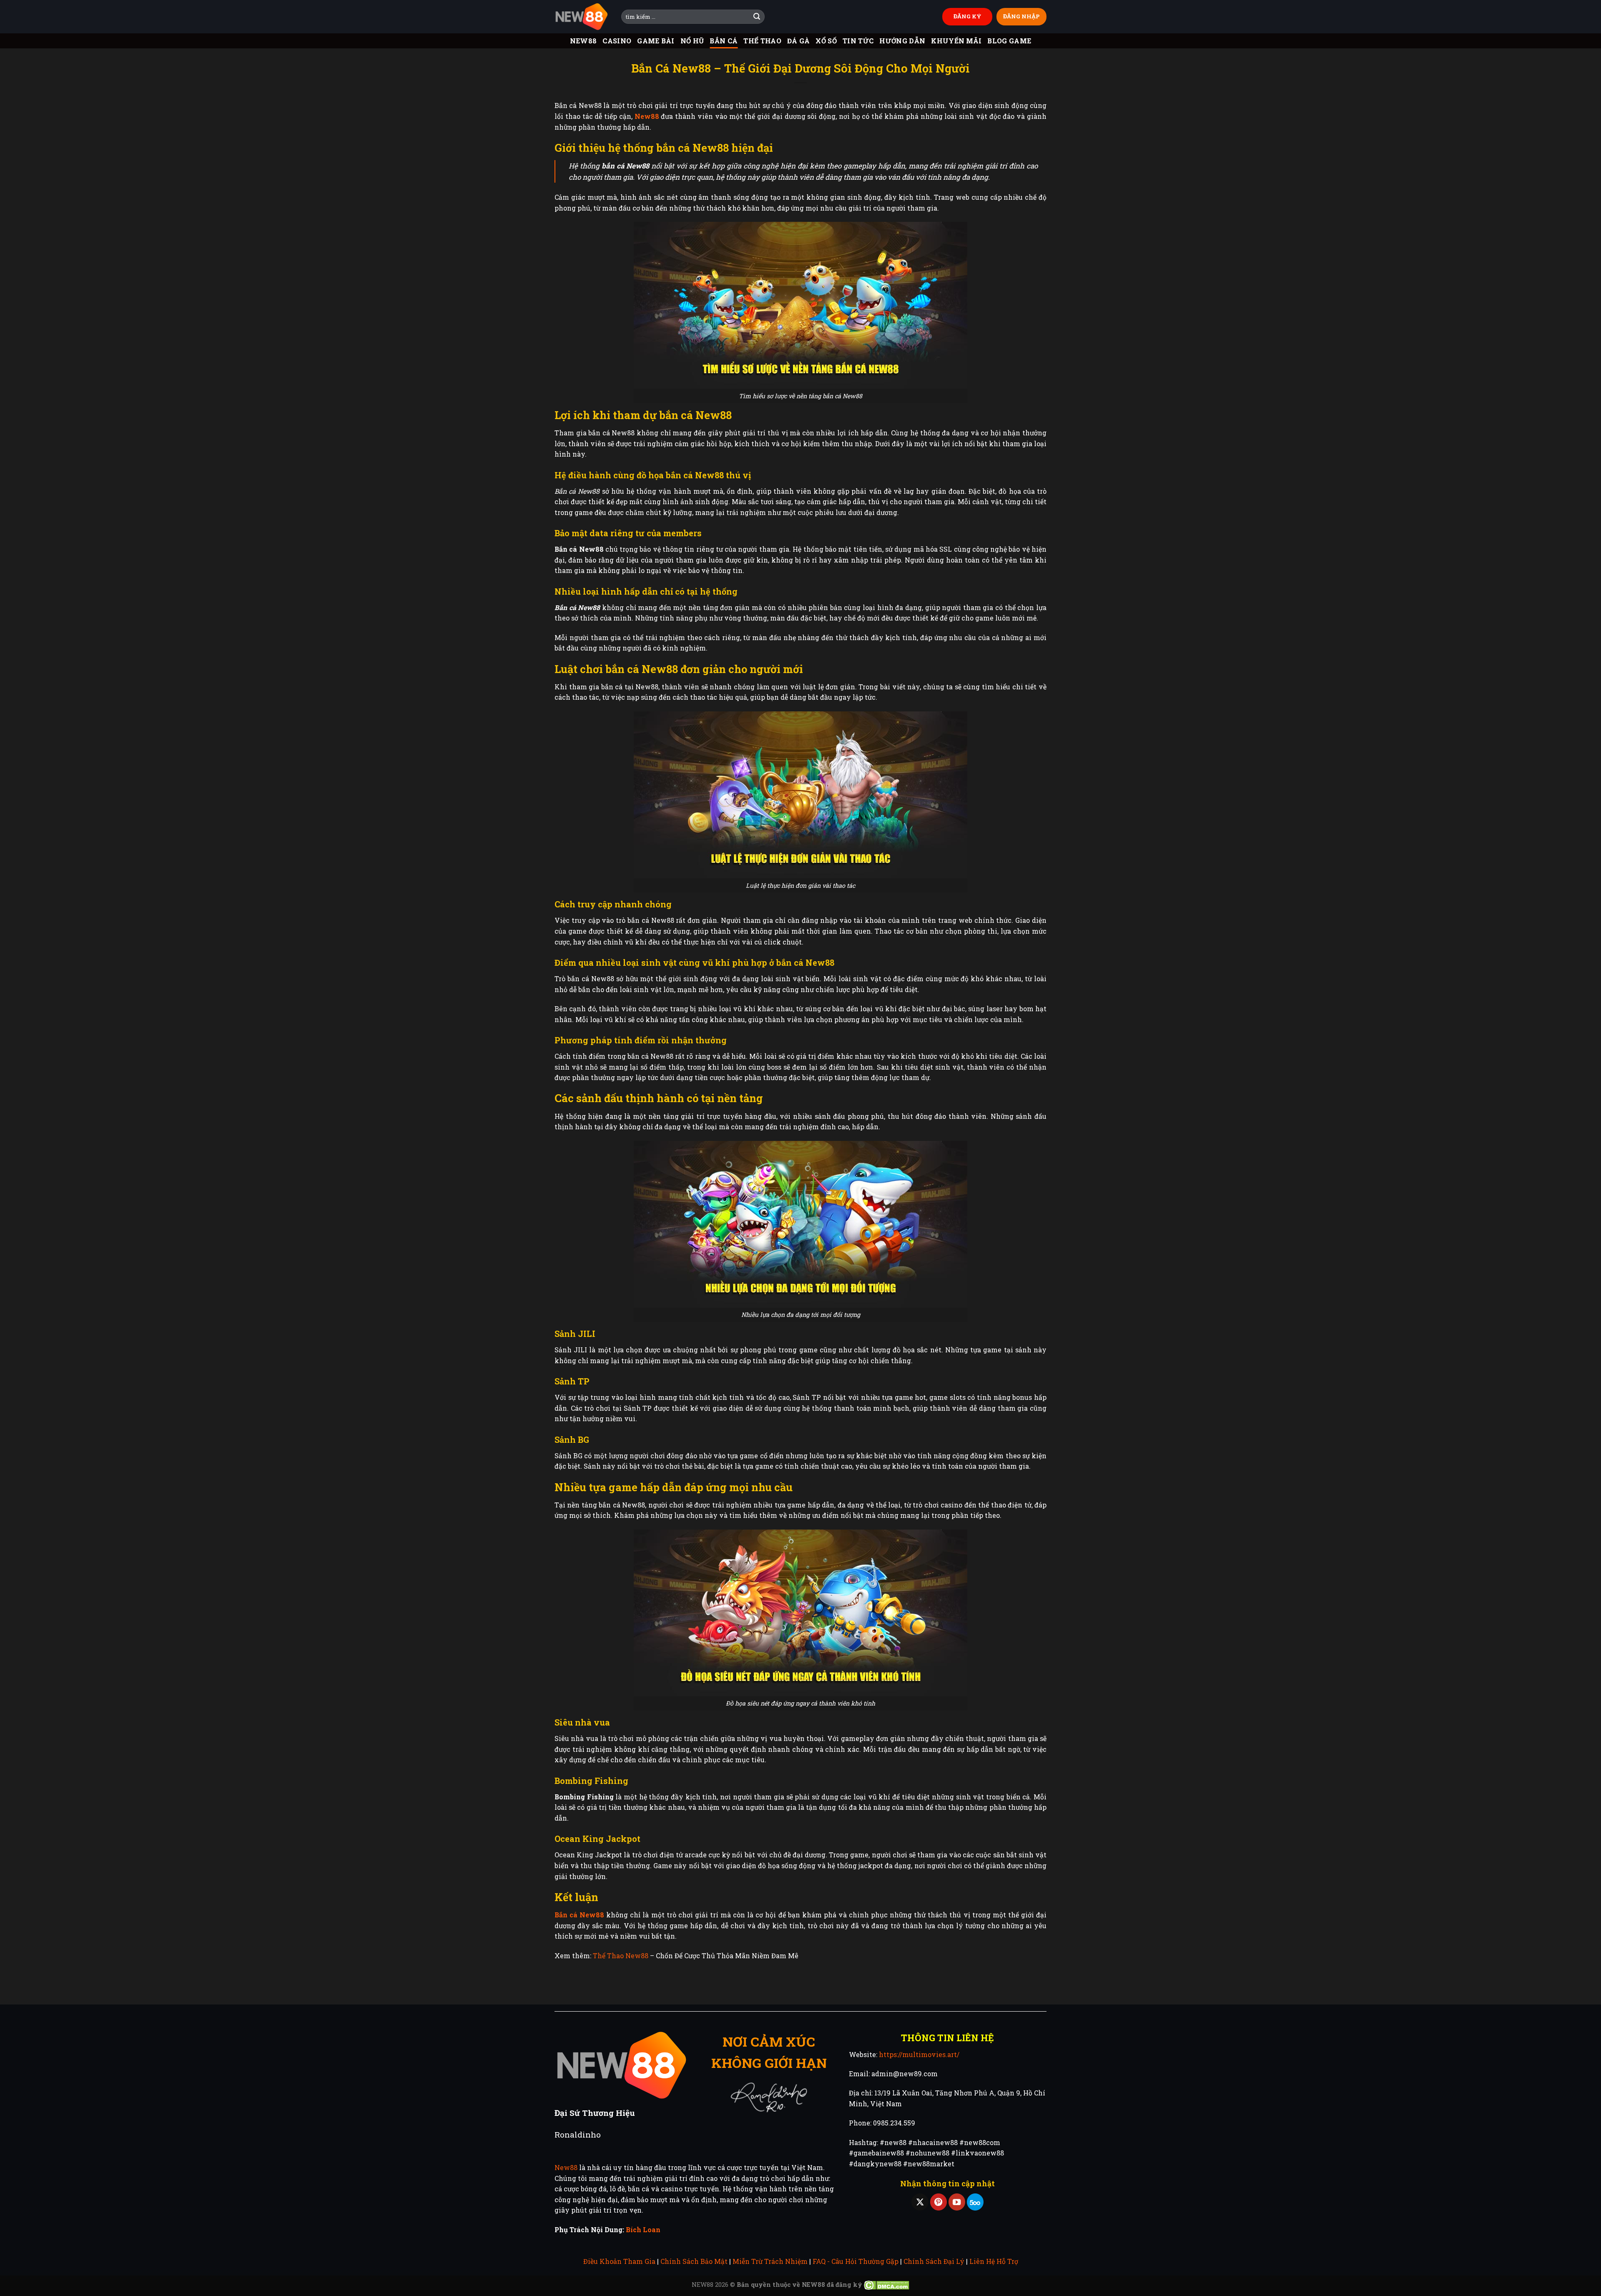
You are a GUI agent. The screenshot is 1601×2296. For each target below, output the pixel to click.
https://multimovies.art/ (919, 2054)
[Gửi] (757, 17)
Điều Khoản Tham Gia (619, 2261)
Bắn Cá (724, 41)
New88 (583, 41)
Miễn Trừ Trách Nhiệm (770, 2261)
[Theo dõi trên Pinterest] (939, 2202)
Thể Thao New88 (621, 1956)
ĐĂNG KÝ (967, 16)
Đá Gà (799, 41)
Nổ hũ (692, 41)
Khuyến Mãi (956, 41)
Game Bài (656, 41)
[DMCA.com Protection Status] (887, 2285)
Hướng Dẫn (902, 41)
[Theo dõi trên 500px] (975, 2202)
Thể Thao (762, 41)
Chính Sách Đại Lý (934, 2261)
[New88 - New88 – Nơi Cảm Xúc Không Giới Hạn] (582, 17)
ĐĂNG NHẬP (1021, 16)
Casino (617, 41)
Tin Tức (858, 41)
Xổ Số (826, 41)
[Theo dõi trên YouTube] (957, 2202)
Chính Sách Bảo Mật (694, 2261)
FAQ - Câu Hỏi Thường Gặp (856, 2261)
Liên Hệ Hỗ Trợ (994, 2261)
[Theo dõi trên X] (920, 2202)
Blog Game (1009, 41)
